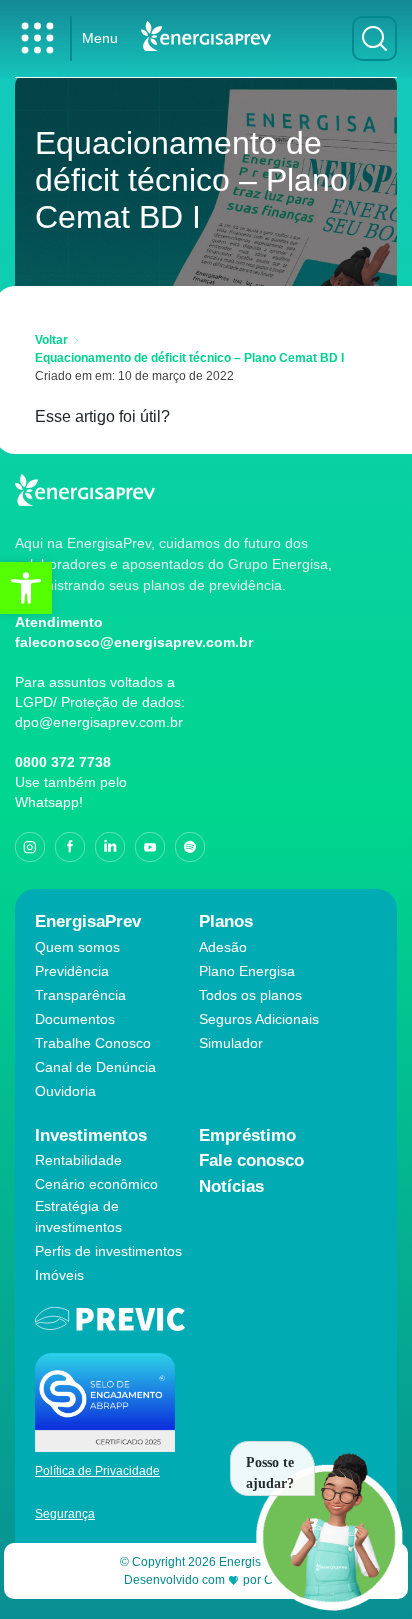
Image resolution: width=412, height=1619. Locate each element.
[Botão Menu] (37, 38)
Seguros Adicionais (259, 1019)
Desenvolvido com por (206, 1580)
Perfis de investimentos (108, 1251)
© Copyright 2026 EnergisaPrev (206, 1562)
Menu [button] (100, 38)
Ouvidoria (65, 1091)
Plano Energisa (247, 971)
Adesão (223, 947)
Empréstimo (247, 1135)
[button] (26, 588)
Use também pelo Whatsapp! (71, 792)
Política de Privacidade (97, 1471)
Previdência (72, 971)
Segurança (65, 1514)
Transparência (80, 995)
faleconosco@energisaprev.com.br (134, 642)
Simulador (231, 1043)
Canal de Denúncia (95, 1067)
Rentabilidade (78, 1160)
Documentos (75, 1019)
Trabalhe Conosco (93, 1043)
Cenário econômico (96, 1184)
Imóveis (59, 1275)
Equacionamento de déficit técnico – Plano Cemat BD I (189, 358)
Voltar (51, 340)
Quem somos (77, 947)
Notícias (231, 1186)
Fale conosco (251, 1160)
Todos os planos (250, 995)
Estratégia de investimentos (78, 1216)
